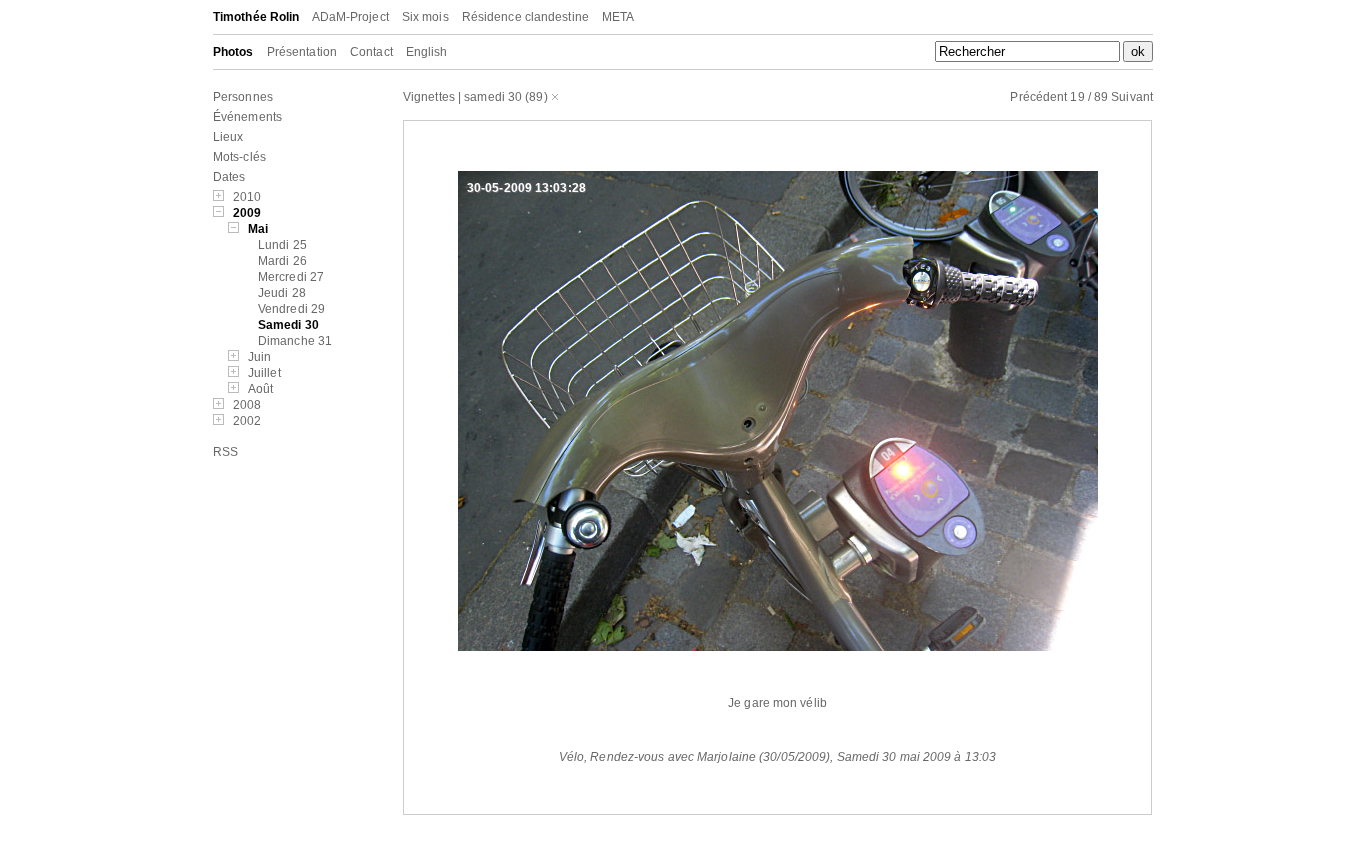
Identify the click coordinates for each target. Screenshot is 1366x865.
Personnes (243, 97)
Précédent (1038, 97)
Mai (258, 229)
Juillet (264, 373)
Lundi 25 (282, 245)
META (618, 17)
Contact (371, 52)
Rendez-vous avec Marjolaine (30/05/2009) (710, 757)
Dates (229, 177)
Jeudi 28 (282, 293)
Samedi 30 (288, 325)
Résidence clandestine (525, 17)
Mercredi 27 (291, 277)
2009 (247, 213)
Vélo (571, 757)
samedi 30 (493, 97)
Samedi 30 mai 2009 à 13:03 (917, 757)
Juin (259, 357)
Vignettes (429, 97)
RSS (225, 452)
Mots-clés (239, 157)
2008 (247, 405)
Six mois (425, 17)
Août (260, 389)
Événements (247, 117)
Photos (233, 52)
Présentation (302, 52)
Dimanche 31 (295, 341)
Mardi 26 (282, 261)
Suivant (1132, 97)
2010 (247, 197)
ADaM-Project (350, 17)
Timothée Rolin (256, 17)
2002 (247, 421)
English (427, 52)
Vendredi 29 (291, 309)
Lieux (228, 137)
